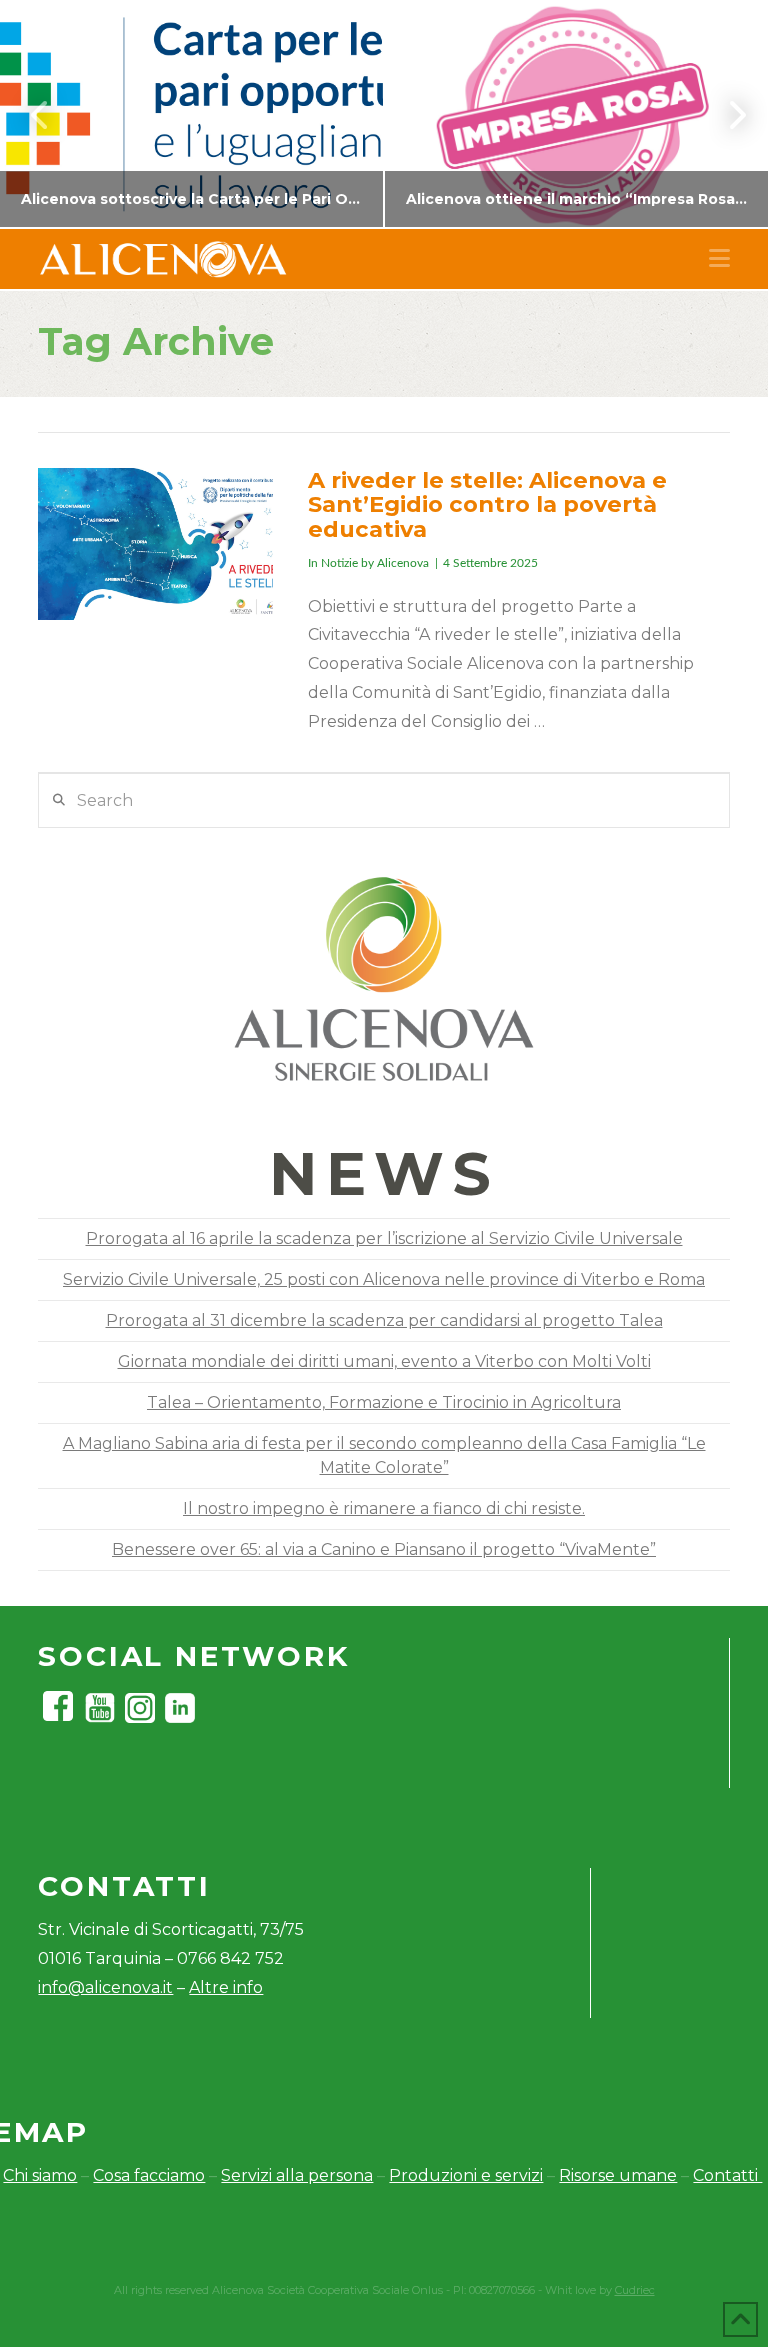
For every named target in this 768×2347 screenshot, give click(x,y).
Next (725, 114)
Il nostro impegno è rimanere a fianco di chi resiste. (384, 1508)
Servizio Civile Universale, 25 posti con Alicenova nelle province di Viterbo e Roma (384, 1279)
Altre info (226, 1987)
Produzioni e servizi (466, 2175)
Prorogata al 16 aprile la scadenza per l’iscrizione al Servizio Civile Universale (384, 1238)
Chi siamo (40, 2175)
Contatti (727, 2175)
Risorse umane (618, 2175)
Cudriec (635, 2290)
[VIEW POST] (155, 544)
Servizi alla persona (297, 2175)
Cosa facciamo (149, 2175)
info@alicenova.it (105, 1987)
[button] (719, 258)
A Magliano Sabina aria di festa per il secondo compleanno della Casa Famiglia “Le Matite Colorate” (384, 1455)
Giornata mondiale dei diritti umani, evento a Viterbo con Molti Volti (384, 1361)
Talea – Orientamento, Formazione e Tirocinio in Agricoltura (384, 1402)
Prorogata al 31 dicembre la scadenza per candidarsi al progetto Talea (384, 1320)
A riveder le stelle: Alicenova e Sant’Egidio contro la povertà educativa (487, 504)
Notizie (339, 563)
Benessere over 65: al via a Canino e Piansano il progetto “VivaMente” (384, 1549)
